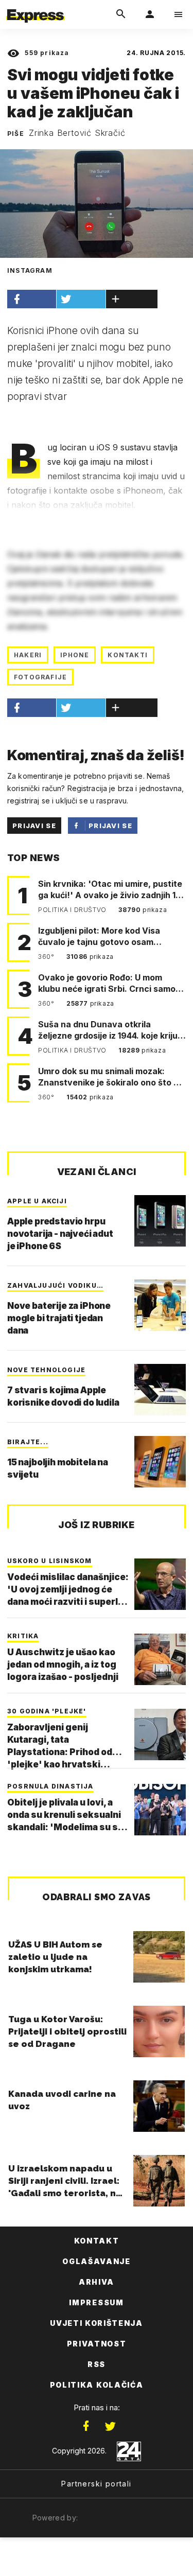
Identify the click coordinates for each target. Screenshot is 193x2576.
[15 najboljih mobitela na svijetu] (160, 1462)
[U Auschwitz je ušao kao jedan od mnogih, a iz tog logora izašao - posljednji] (160, 1659)
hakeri (28, 655)
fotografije (40, 677)
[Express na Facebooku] (86, 2426)
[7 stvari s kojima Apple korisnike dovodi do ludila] (160, 1390)
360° (47, 957)
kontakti (128, 655)
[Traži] (121, 14)
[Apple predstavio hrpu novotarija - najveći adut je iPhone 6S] (160, 1221)
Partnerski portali (96, 2484)
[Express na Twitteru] (110, 2426)
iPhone (75, 655)
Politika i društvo (73, 910)
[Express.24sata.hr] (36, 7)
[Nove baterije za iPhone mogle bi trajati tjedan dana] (160, 1305)
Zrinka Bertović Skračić (77, 133)
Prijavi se (34, 826)
